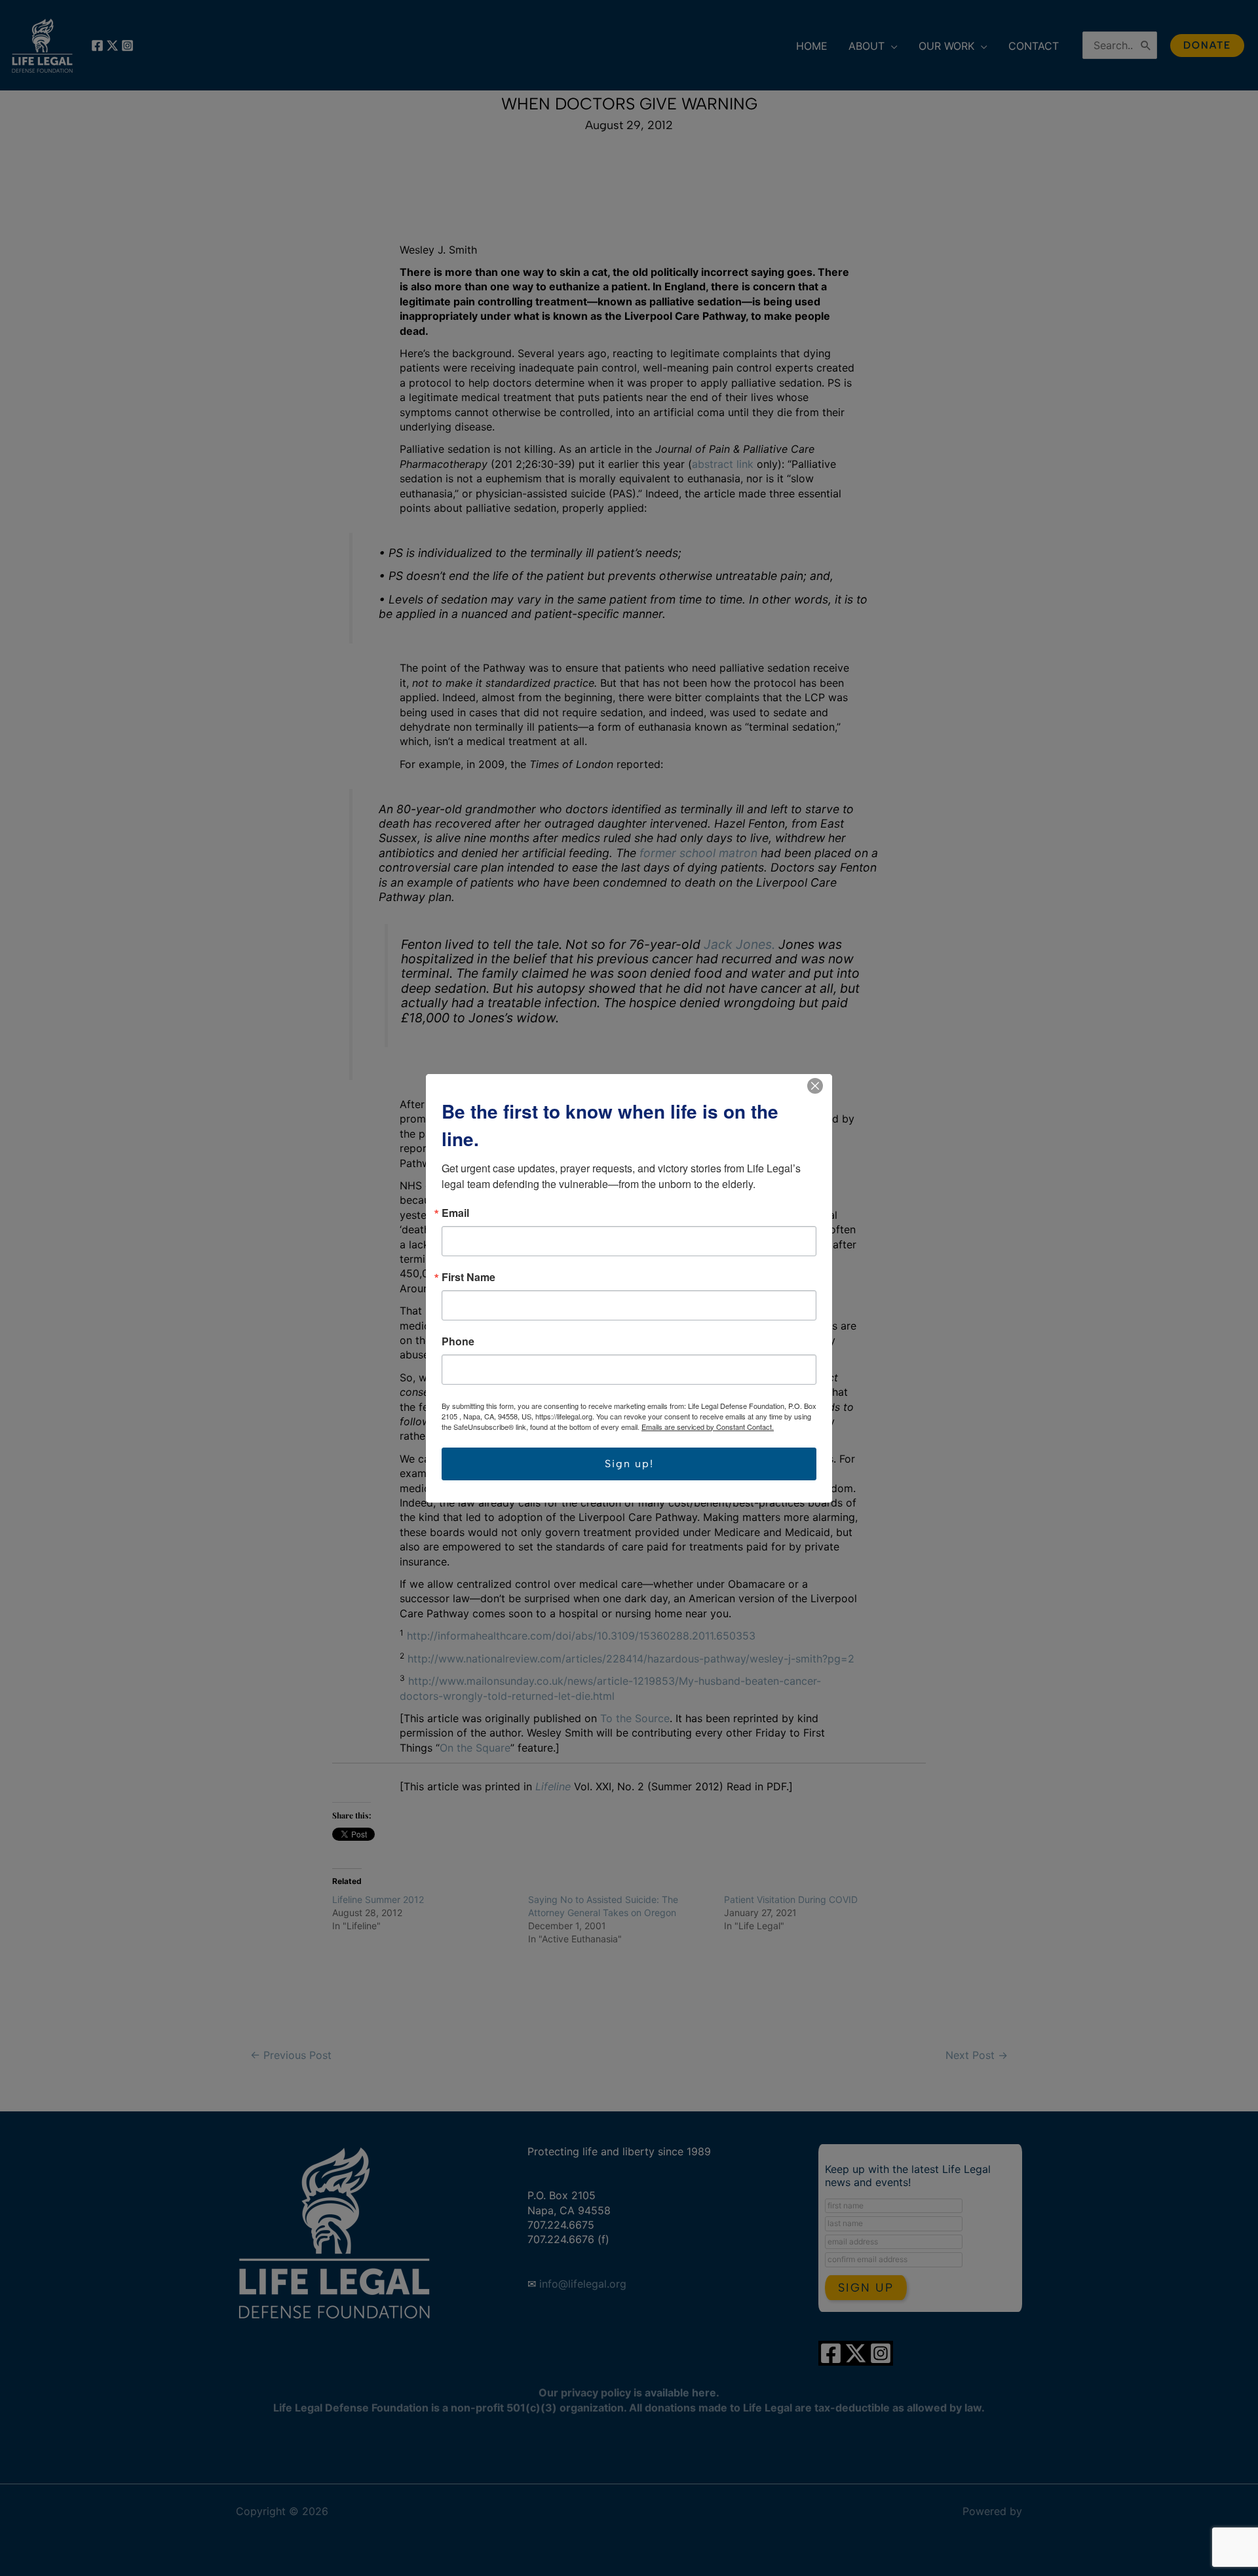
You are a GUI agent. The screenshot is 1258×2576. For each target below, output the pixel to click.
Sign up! (629, 1464)
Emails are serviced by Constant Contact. (708, 1427)
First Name (468, 1277)
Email (455, 1213)
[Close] (815, 1086)
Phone (458, 1341)
